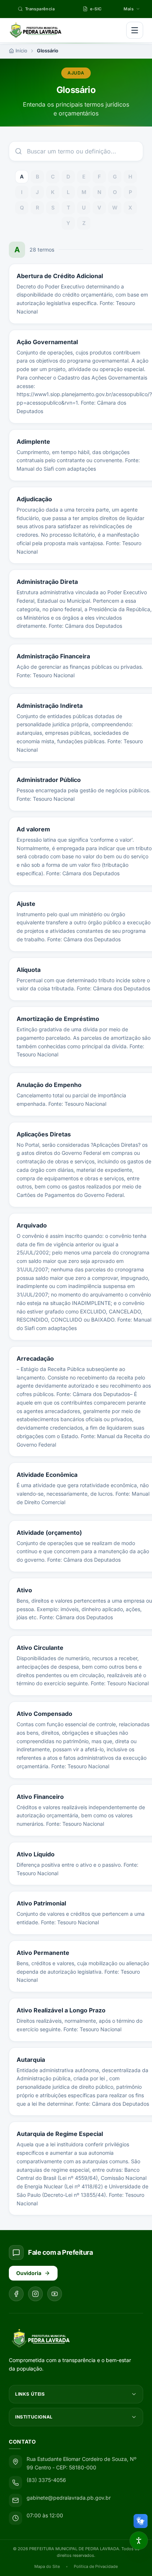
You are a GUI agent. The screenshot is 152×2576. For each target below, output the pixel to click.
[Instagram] (35, 2294)
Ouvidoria (29, 2273)
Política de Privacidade (96, 2566)
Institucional (34, 2417)
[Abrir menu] (135, 30)
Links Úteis (30, 2394)
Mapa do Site (47, 2566)
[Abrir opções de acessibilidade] (139, 2541)
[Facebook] (16, 2294)
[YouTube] (55, 2294)
